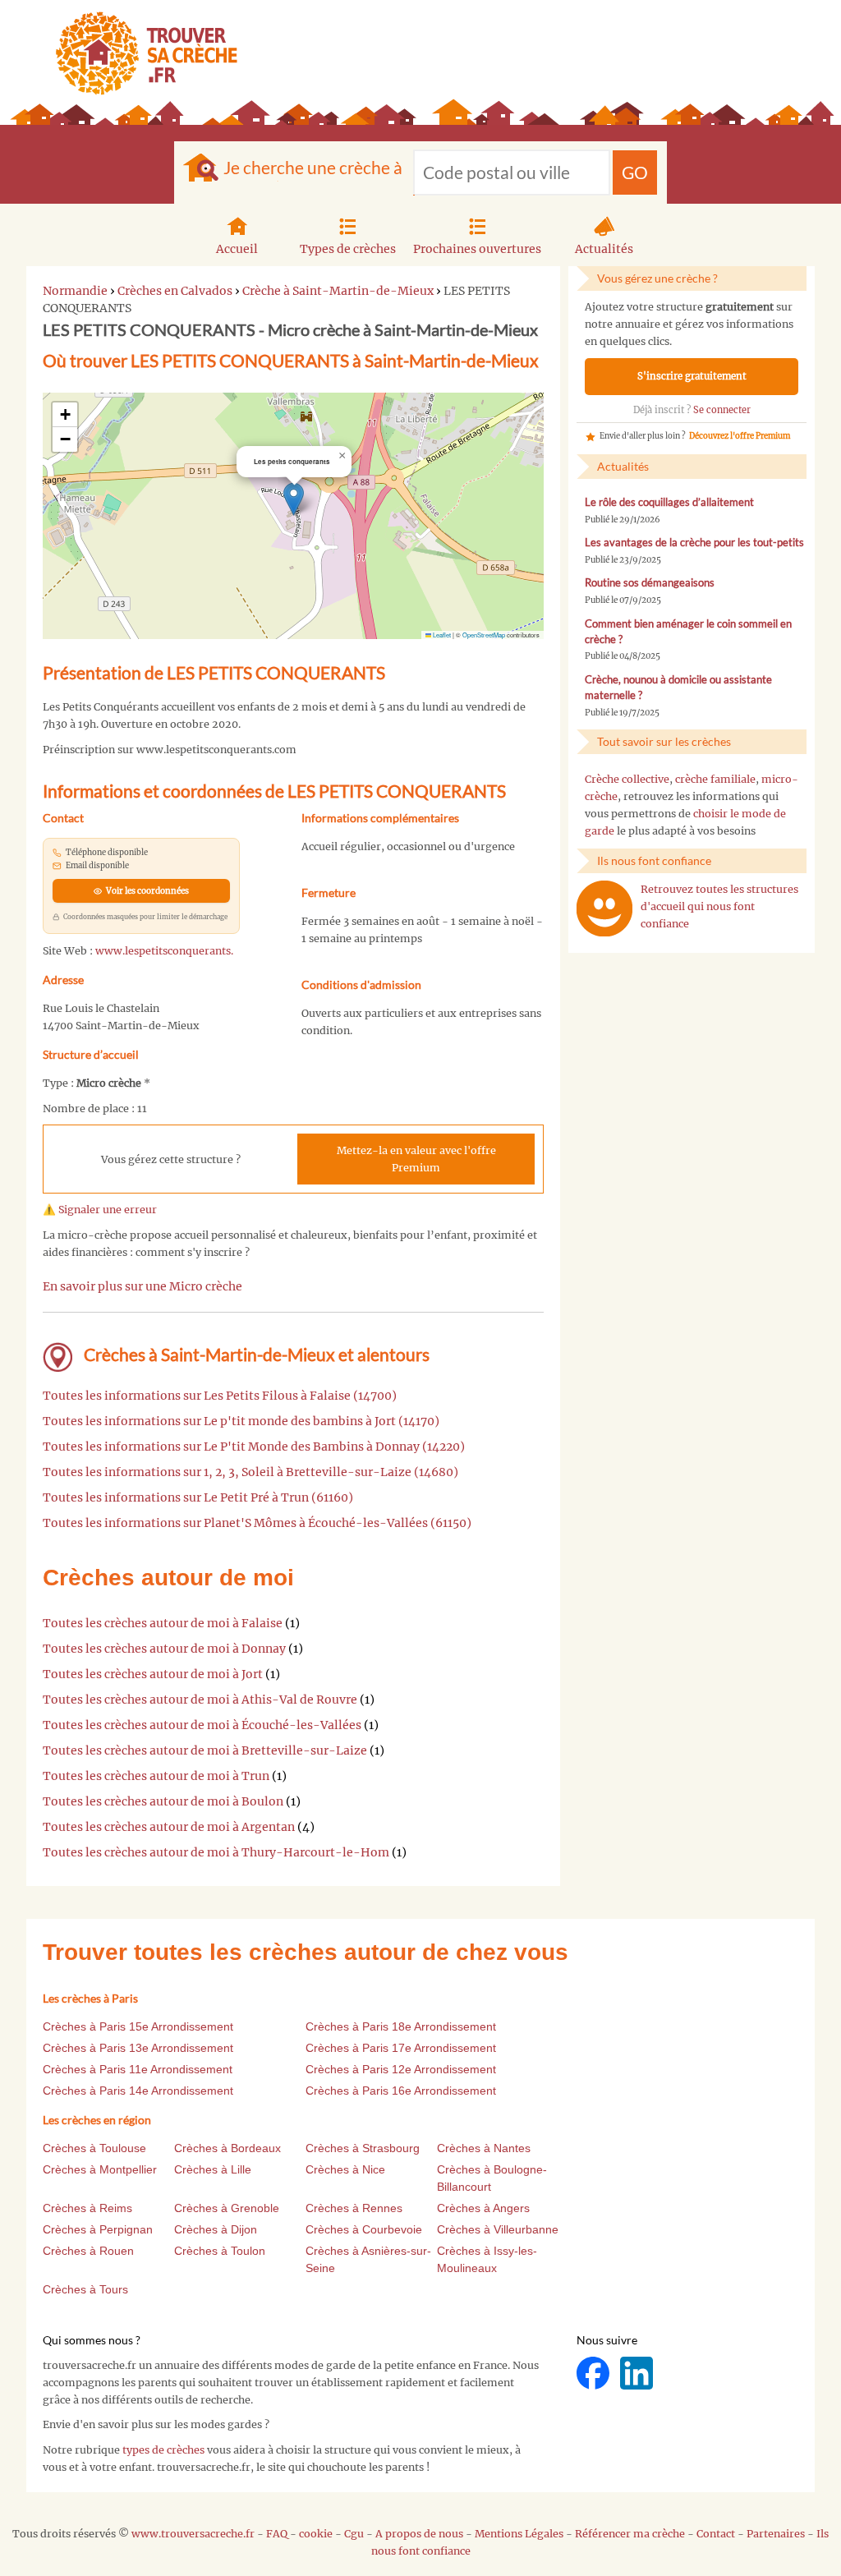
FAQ (277, 2534)
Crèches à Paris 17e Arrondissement (401, 2048)
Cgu (354, 2534)
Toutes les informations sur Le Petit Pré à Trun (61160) (198, 1497)
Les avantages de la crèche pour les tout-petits (694, 543)
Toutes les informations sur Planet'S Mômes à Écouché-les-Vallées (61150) (257, 1523)
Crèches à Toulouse (94, 2148)
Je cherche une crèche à (313, 167)
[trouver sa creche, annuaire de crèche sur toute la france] (140, 53)
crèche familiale (715, 779)
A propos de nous (419, 2534)
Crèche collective (627, 779)
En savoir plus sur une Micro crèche (142, 1286)
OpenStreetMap (484, 635)
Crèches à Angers (483, 2208)
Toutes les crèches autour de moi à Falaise (163, 1623)
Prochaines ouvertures (477, 249)
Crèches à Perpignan (98, 2229)
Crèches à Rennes (354, 2208)
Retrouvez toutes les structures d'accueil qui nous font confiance (719, 906)
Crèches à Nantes (484, 2148)
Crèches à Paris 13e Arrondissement (138, 2048)
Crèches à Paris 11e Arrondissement (138, 2069)
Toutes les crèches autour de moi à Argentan (169, 1827)
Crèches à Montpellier (100, 2169)
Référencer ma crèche (630, 2534)
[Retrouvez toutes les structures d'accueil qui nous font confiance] (604, 908)
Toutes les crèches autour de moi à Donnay (164, 1649)
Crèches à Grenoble (227, 2208)
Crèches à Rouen (88, 2251)
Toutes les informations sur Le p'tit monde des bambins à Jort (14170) (241, 1421)
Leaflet (441, 635)
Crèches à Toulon (220, 2251)
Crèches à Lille (213, 2169)
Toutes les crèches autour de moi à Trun (156, 1776)
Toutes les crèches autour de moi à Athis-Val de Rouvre (200, 1700)
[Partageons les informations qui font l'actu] (594, 2373)
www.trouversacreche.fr (193, 2534)
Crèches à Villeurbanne (498, 2229)
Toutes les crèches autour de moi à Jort (153, 1674)
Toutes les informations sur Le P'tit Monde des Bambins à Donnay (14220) (254, 1447)
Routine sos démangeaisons (650, 583)
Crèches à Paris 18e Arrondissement (401, 2026)
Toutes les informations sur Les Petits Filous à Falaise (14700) (220, 1396)
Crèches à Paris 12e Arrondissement (401, 2069)
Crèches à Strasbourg (363, 2148)
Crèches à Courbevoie (364, 2229)
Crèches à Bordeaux (227, 2148)
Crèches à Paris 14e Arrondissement (138, 2091)
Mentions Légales (519, 2534)
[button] (294, 499)
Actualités (604, 249)
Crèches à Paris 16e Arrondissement (401, 2091)
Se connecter (722, 410)
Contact (716, 2534)
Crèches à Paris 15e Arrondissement (138, 2026)
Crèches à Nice (345, 2169)
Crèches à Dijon (216, 2229)
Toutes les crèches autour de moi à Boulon (163, 1801)
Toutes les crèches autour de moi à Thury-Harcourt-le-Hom (216, 1852)
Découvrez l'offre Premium (740, 436)
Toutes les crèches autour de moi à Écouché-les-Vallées (202, 1725)
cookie (316, 2534)
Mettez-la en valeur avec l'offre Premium (416, 1159)
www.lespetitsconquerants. (164, 951)
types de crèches (163, 2450)
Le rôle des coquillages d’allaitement (669, 502)
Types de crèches (348, 249)
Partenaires (776, 2534)
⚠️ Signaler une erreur (100, 1210)
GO (635, 172)
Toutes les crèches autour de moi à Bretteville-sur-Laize (205, 1750)
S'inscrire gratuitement (692, 376)
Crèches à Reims (87, 2208)
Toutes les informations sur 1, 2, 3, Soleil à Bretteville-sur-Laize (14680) (250, 1472)
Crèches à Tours (85, 2289)
